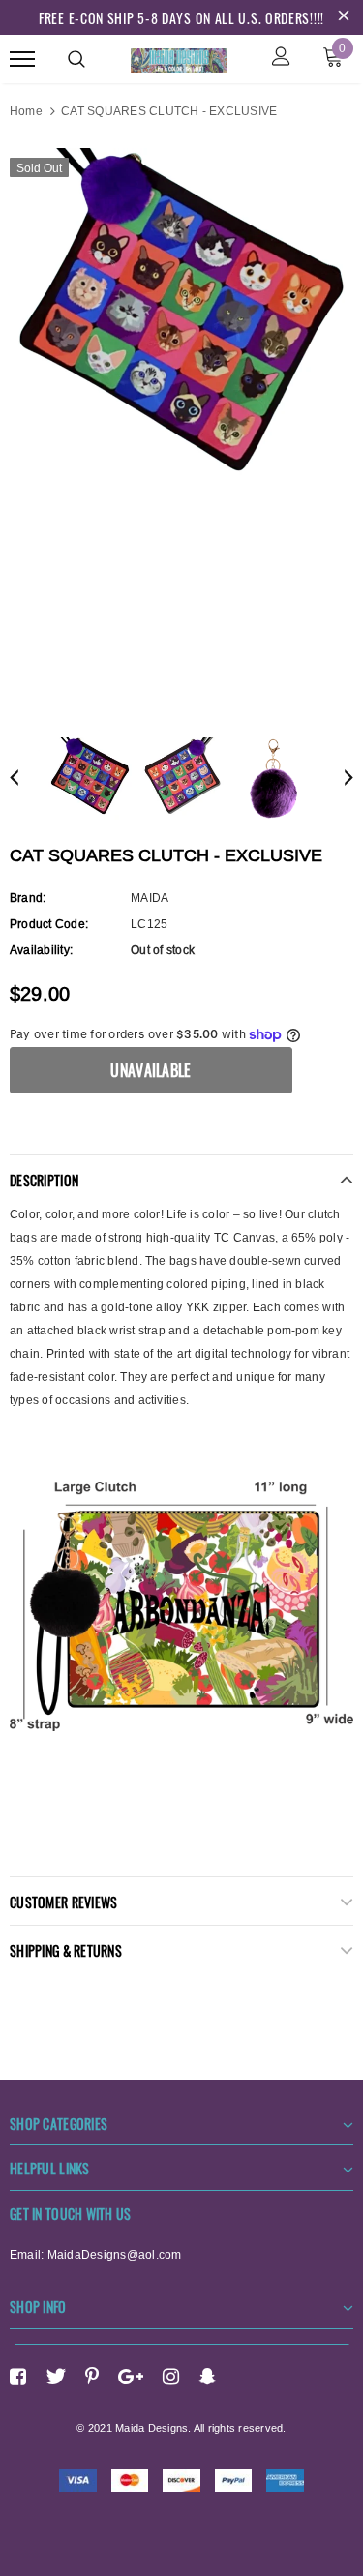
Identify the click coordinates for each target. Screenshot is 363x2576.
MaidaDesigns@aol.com (115, 2254)
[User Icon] (281, 59)
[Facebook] (18, 2377)
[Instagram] (171, 2377)
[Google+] (131, 2377)
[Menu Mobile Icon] (22, 59)
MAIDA (150, 898)
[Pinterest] (92, 2377)
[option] (181, 320)
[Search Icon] (76, 59)
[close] (344, 17)
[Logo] (179, 57)
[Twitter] (56, 2377)
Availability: (41, 950)
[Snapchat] (208, 2377)
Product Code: (49, 924)
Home (26, 111)
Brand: (28, 898)
